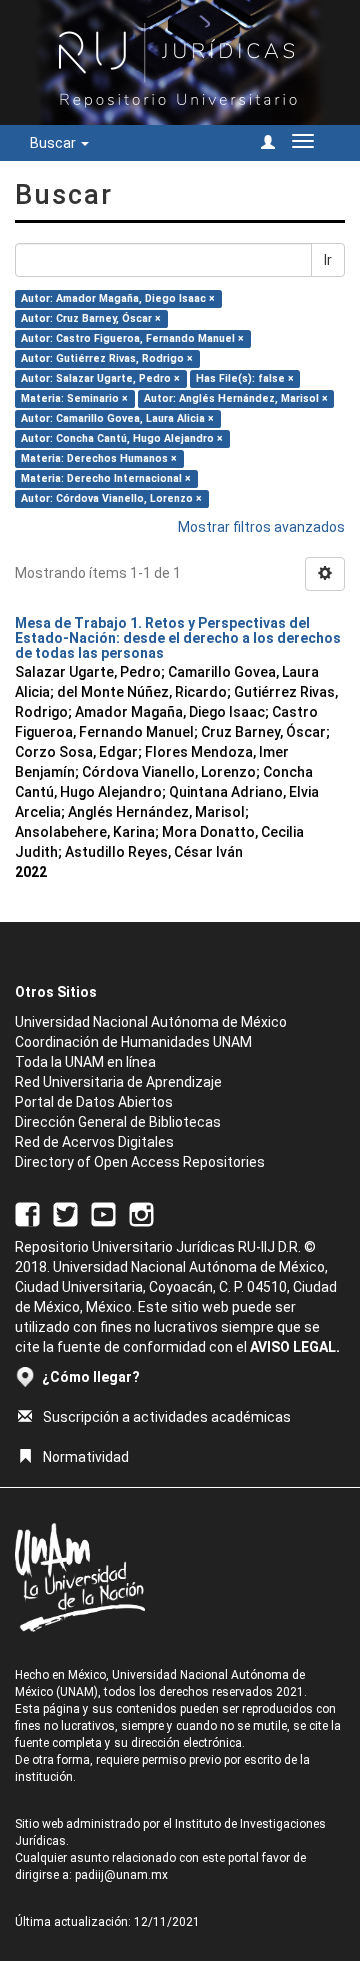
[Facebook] (27, 1213)
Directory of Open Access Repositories (140, 1162)
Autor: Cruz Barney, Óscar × (91, 318)
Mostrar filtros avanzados (261, 527)
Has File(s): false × (245, 378)
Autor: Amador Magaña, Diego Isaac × (118, 298)
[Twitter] (65, 1213)
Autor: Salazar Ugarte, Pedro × (100, 378)
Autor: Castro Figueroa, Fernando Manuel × (132, 338)
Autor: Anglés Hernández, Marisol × (236, 398)
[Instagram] (141, 1213)
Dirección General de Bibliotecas (118, 1122)
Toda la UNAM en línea (85, 1062)
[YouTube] (103, 1213)
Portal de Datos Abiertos (94, 1102)
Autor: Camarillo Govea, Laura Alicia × (117, 418)
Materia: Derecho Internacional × (106, 478)
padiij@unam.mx (121, 1875)
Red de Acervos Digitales (94, 1142)
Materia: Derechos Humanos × (99, 458)
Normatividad (86, 1457)
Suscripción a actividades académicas (167, 1417)
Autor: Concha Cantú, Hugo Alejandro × (122, 438)
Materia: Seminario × (74, 398)
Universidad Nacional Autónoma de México (151, 1022)
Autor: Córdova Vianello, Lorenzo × (111, 498)
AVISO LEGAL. (295, 1347)
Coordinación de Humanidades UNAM (133, 1042)
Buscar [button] (54, 143)
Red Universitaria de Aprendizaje (118, 1082)
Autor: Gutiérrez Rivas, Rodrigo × (107, 358)
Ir (328, 260)
